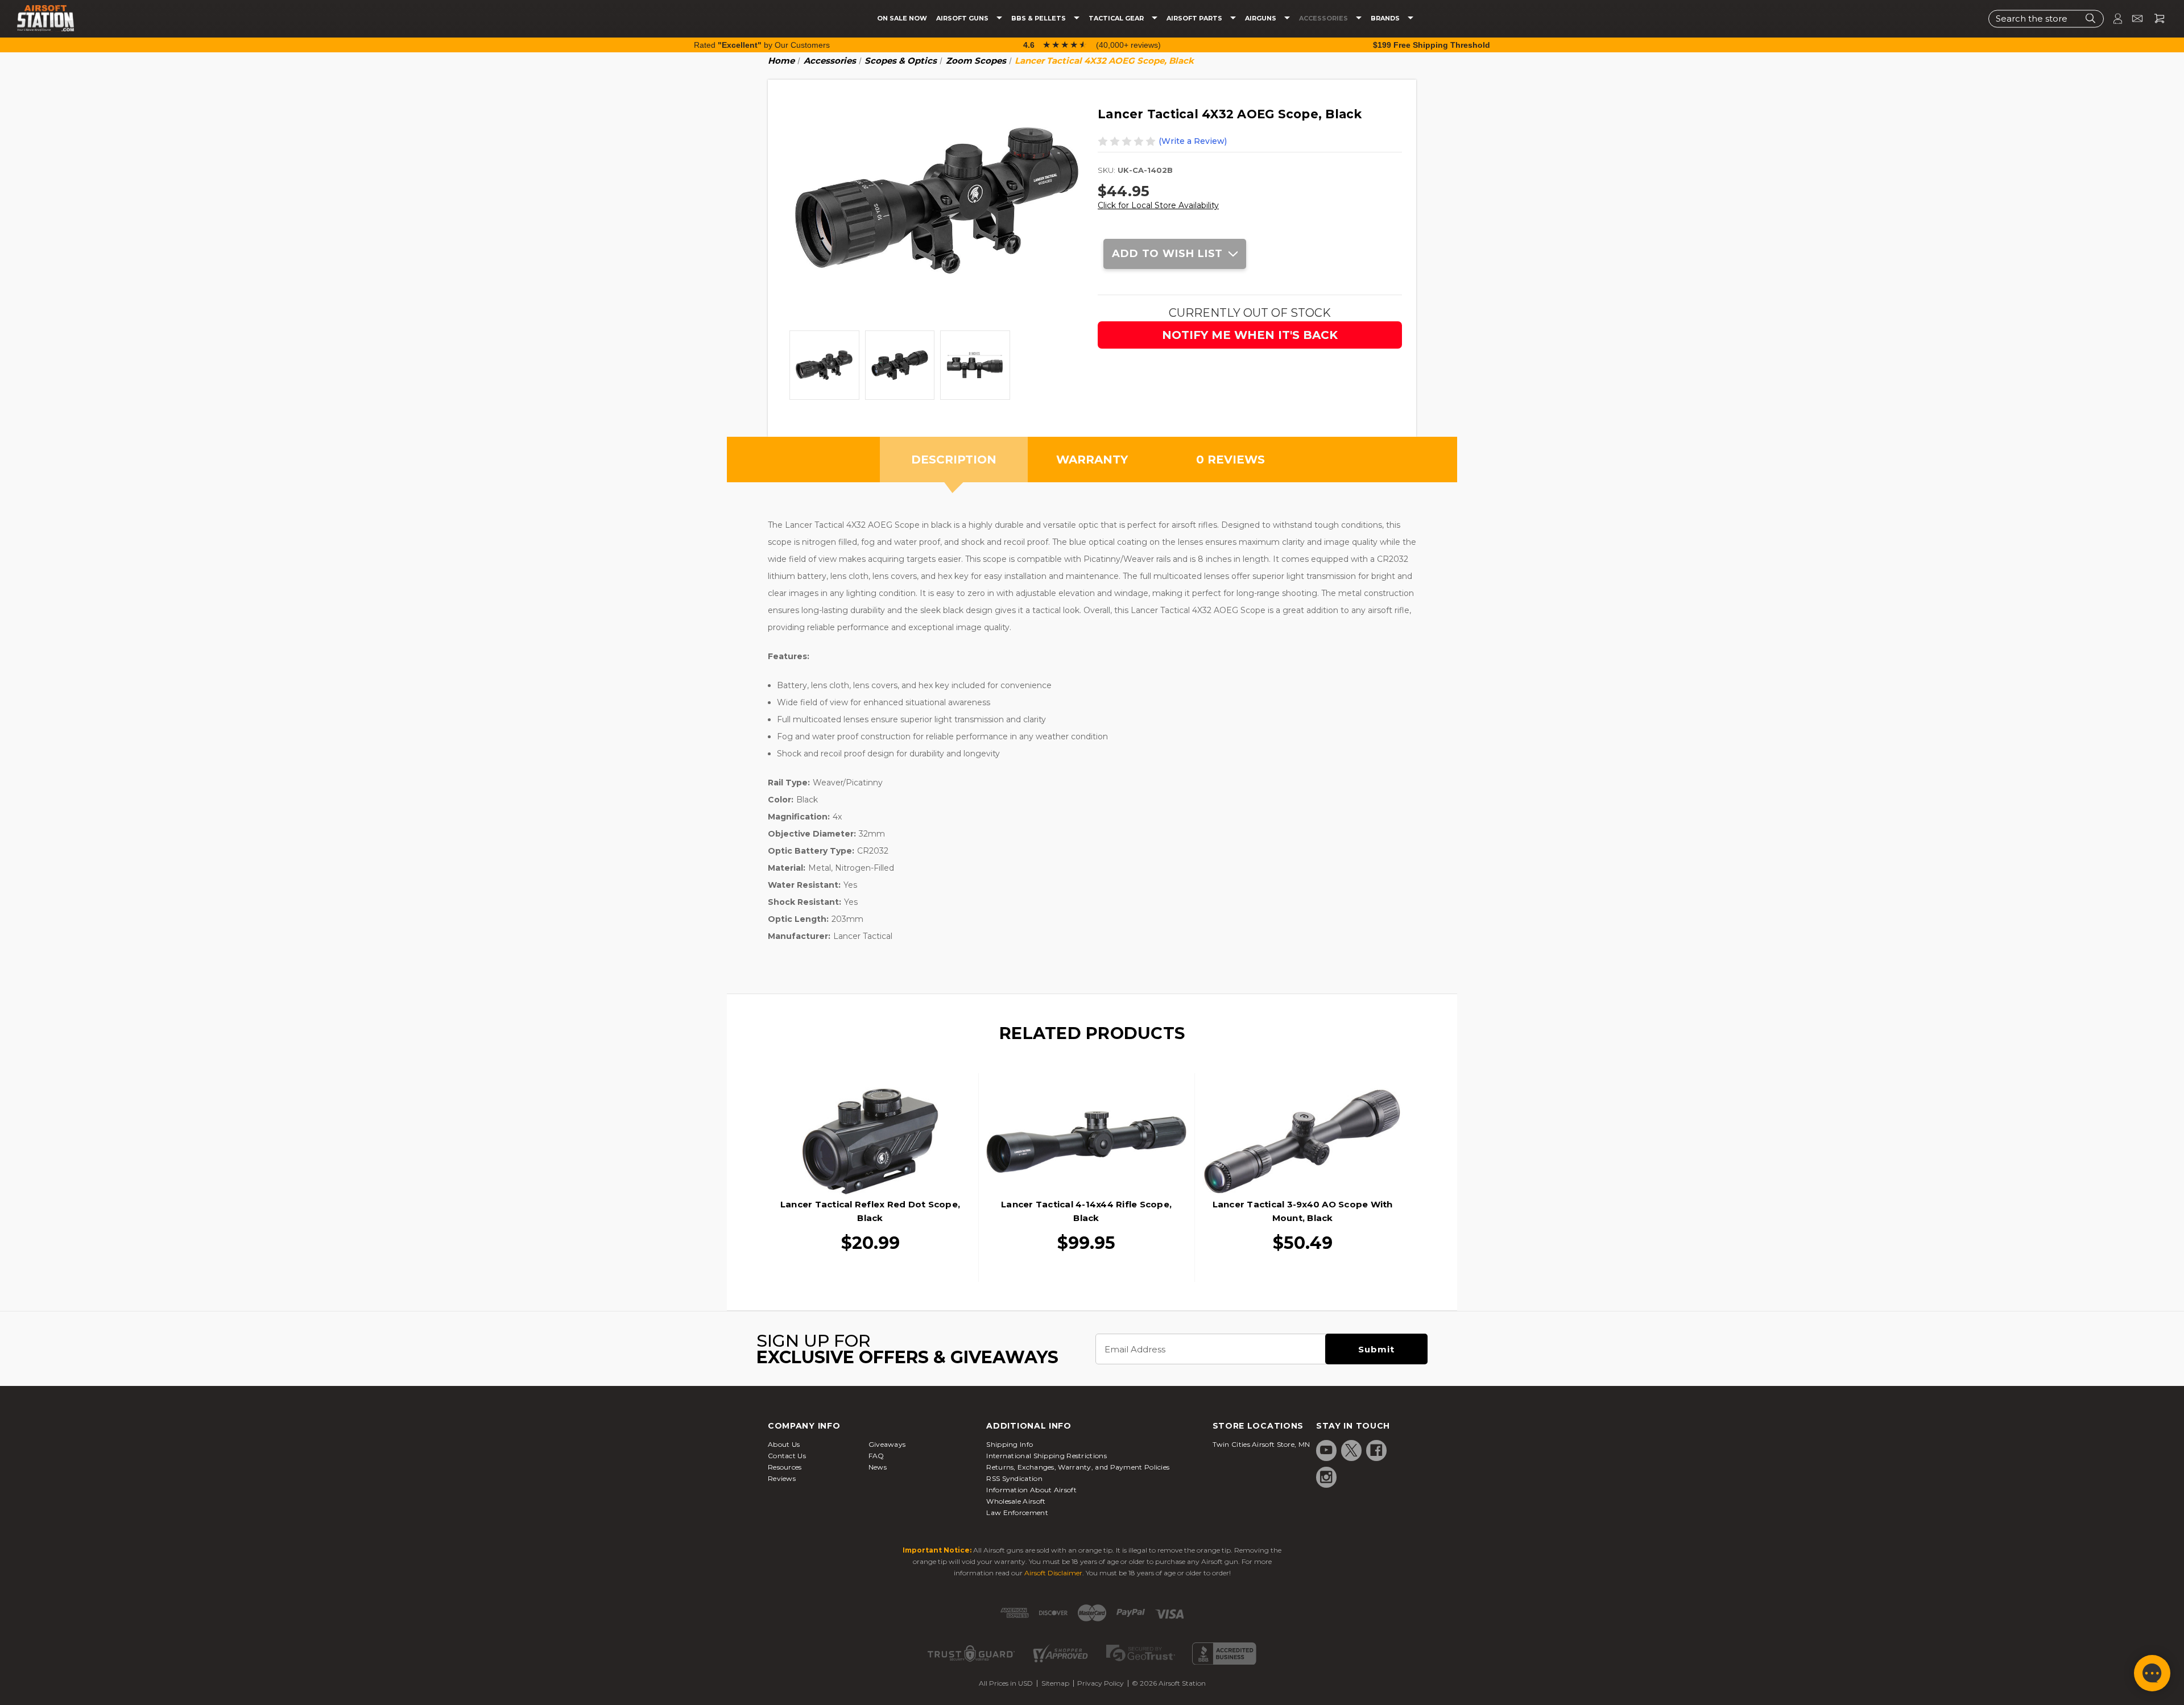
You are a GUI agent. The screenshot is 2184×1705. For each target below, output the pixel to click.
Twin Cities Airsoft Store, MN (1261, 1444)
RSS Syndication (1014, 1478)
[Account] (2113, 18)
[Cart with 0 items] (2155, 18)
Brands (1386, 18)
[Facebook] (1376, 1450)
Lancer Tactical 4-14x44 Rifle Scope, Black (1086, 1211)
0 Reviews (1230, 460)
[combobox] (2046, 18)
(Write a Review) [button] (1193, 141)
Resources (785, 1467)
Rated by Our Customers (762, 45)
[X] (1351, 1450)
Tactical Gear (1117, 18)
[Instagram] (1326, 1477)
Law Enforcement (1017, 1512)
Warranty (1092, 460)
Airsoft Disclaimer (1053, 1573)
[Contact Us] (2133, 18)
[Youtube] (1326, 1450)
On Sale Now (902, 18)
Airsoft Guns (963, 18)
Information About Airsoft (1031, 1490)
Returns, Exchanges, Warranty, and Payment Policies (1078, 1467)
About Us (784, 1444)
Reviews (782, 1478)
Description (954, 460)
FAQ (876, 1456)
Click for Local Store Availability (1158, 205)
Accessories (1324, 18)
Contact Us (787, 1456)
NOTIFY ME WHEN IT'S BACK (1250, 335)
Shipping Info (1010, 1444)
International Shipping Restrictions (1046, 1456)
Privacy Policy (1101, 1683)
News (878, 1467)
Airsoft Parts (1195, 18)
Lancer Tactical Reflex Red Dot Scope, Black (870, 1211)
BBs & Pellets (1039, 18)
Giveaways (887, 1444)
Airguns (1261, 18)
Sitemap (1055, 1683)
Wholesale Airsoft (1016, 1501)
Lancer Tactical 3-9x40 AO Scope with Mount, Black (1303, 1211)
